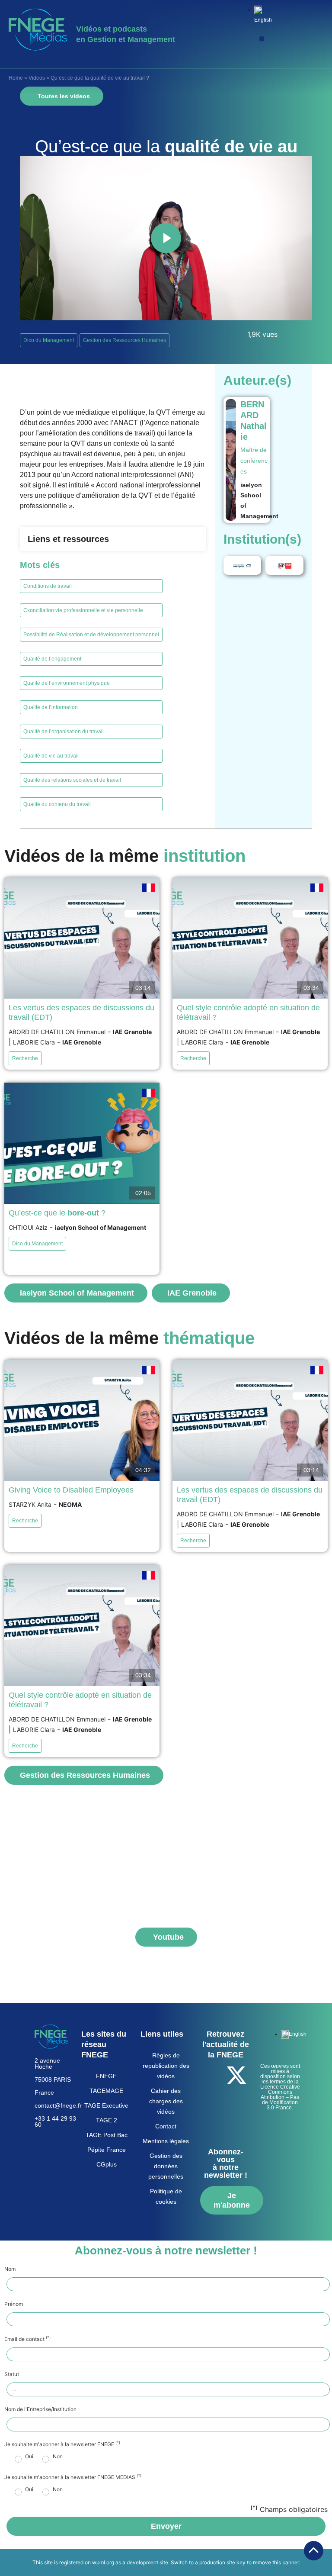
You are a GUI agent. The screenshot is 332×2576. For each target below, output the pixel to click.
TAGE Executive (106, 2105)
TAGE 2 (107, 2120)
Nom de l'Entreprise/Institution (40, 2409)
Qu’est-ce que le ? (57, 1213)
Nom (10, 2269)
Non (58, 2457)
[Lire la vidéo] (166, 238)
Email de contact (27, 2339)
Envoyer (166, 2526)
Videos (37, 78)
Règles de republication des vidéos (166, 2066)
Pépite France (107, 2150)
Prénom (14, 2304)
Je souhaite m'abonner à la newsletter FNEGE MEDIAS (73, 2477)
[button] (262, 39)
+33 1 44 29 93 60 (55, 2121)
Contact (166, 2126)
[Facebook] (213, 2075)
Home (16, 78)
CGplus (107, 2164)
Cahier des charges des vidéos (166, 2101)
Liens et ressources (68, 539)
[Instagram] (224, 2124)
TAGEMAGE (106, 2091)
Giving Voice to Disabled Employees (71, 1490)
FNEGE (106, 2076)
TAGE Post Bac (107, 2135)
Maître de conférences (254, 461)
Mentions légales (166, 2141)
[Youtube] (213, 2099)
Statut (12, 2374)
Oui (29, 2457)
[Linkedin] (236, 2099)
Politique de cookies (166, 2196)
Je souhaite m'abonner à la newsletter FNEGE (62, 2444)
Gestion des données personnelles (166, 2166)
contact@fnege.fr (58, 2105)
